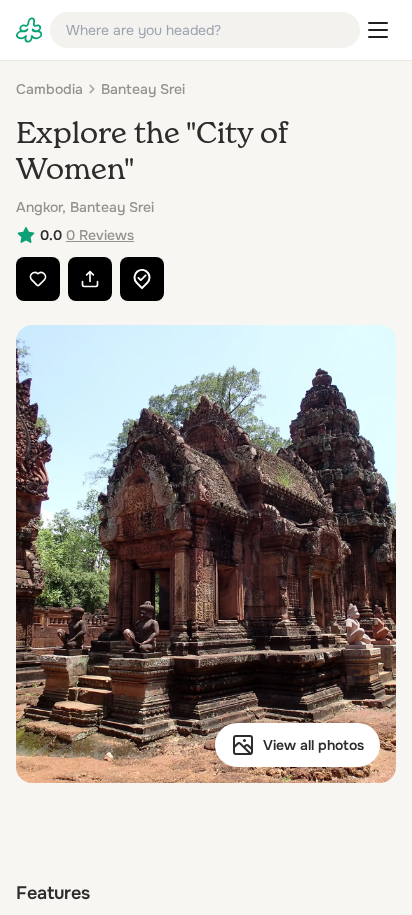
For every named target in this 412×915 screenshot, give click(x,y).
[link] (29, 30)
